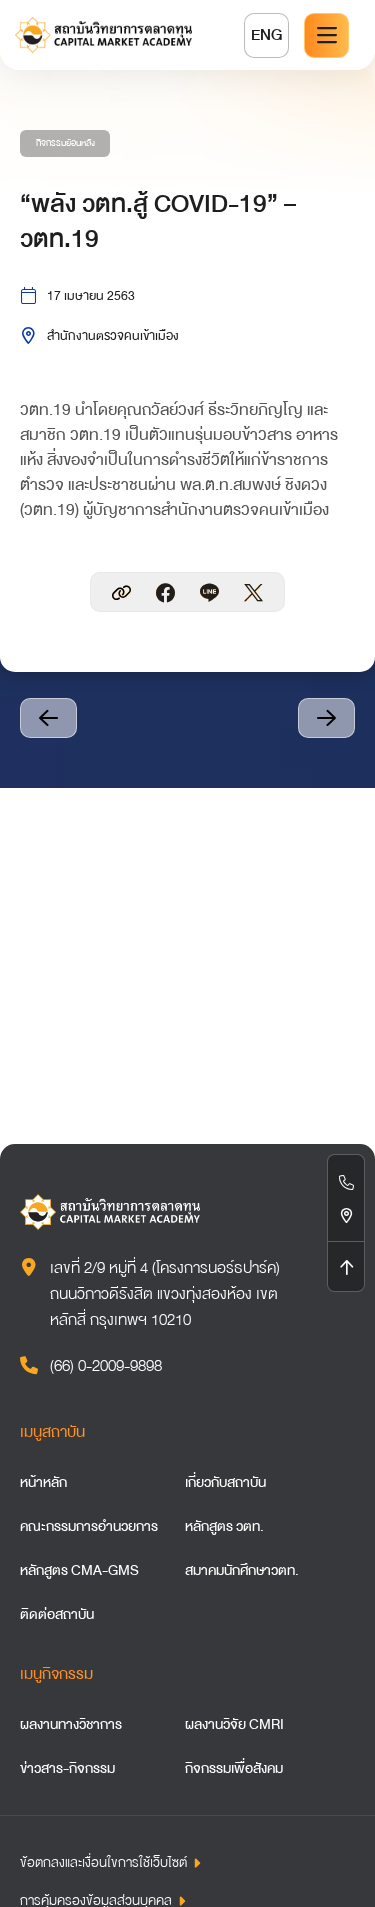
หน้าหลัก (43, 1482)
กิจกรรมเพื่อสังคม (234, 1768)
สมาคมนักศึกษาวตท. (242, 1570)
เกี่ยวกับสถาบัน (225, 1482)
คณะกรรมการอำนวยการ (89, 1526)
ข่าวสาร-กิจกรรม (67, 1768)
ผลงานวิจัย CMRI (234, 1724)
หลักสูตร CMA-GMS (79, 1570)
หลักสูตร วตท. (224, 1526)
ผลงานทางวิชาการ (71, 1724)
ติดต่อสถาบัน (57, 1614)
